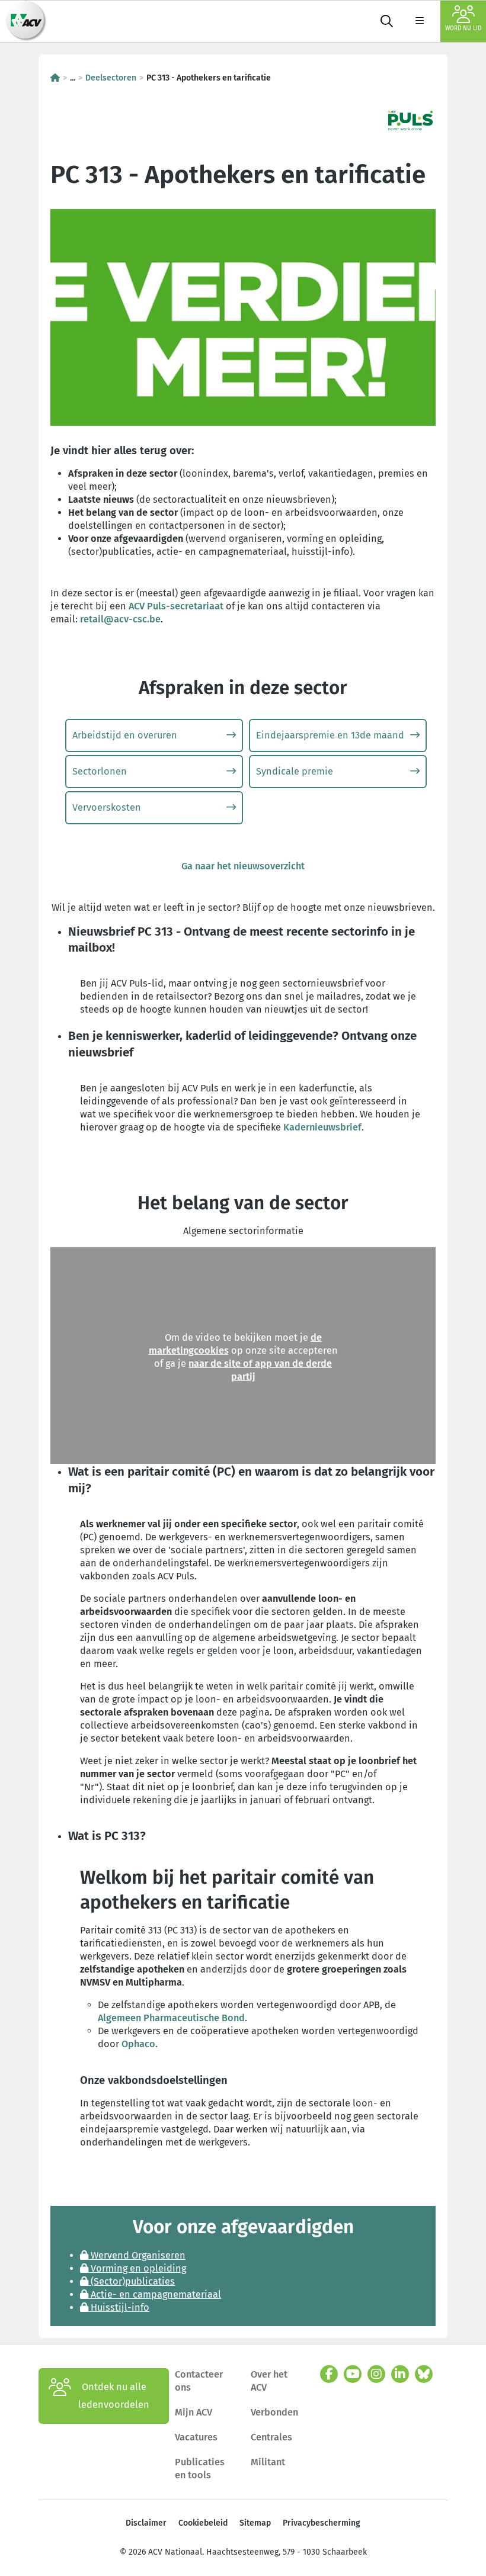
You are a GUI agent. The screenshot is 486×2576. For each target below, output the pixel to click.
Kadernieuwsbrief (322, 1127)
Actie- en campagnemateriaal (155, 2294)
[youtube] (353, 2374)
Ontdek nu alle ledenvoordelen (114, 2396)
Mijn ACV (194, 2412)
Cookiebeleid (203, 2523)
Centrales (271, 2437)
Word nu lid (463, 28)
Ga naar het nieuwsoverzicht (243, 866)
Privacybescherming (322, 2523)
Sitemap (255, 2523)
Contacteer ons (199, 2381)
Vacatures (196, 2437)
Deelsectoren (111, 78)
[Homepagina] (55, 78)
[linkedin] (400, 2374)
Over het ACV (269, 2381)
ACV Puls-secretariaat (176, 606)
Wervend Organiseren (137, 2255)
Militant (268, 2462)
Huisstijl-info (119, 2307)
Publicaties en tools (200, 2469)
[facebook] (329, 2374)
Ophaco (138, 2044)
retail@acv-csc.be (120, 619)
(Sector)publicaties (132, 2281)
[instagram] (376, 2374)
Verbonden (274, 2412)
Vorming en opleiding (137, 2268)
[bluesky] (424, 2374)
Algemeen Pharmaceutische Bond (171, 2018)
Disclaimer (146, 2523)
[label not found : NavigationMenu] (420, 21)
